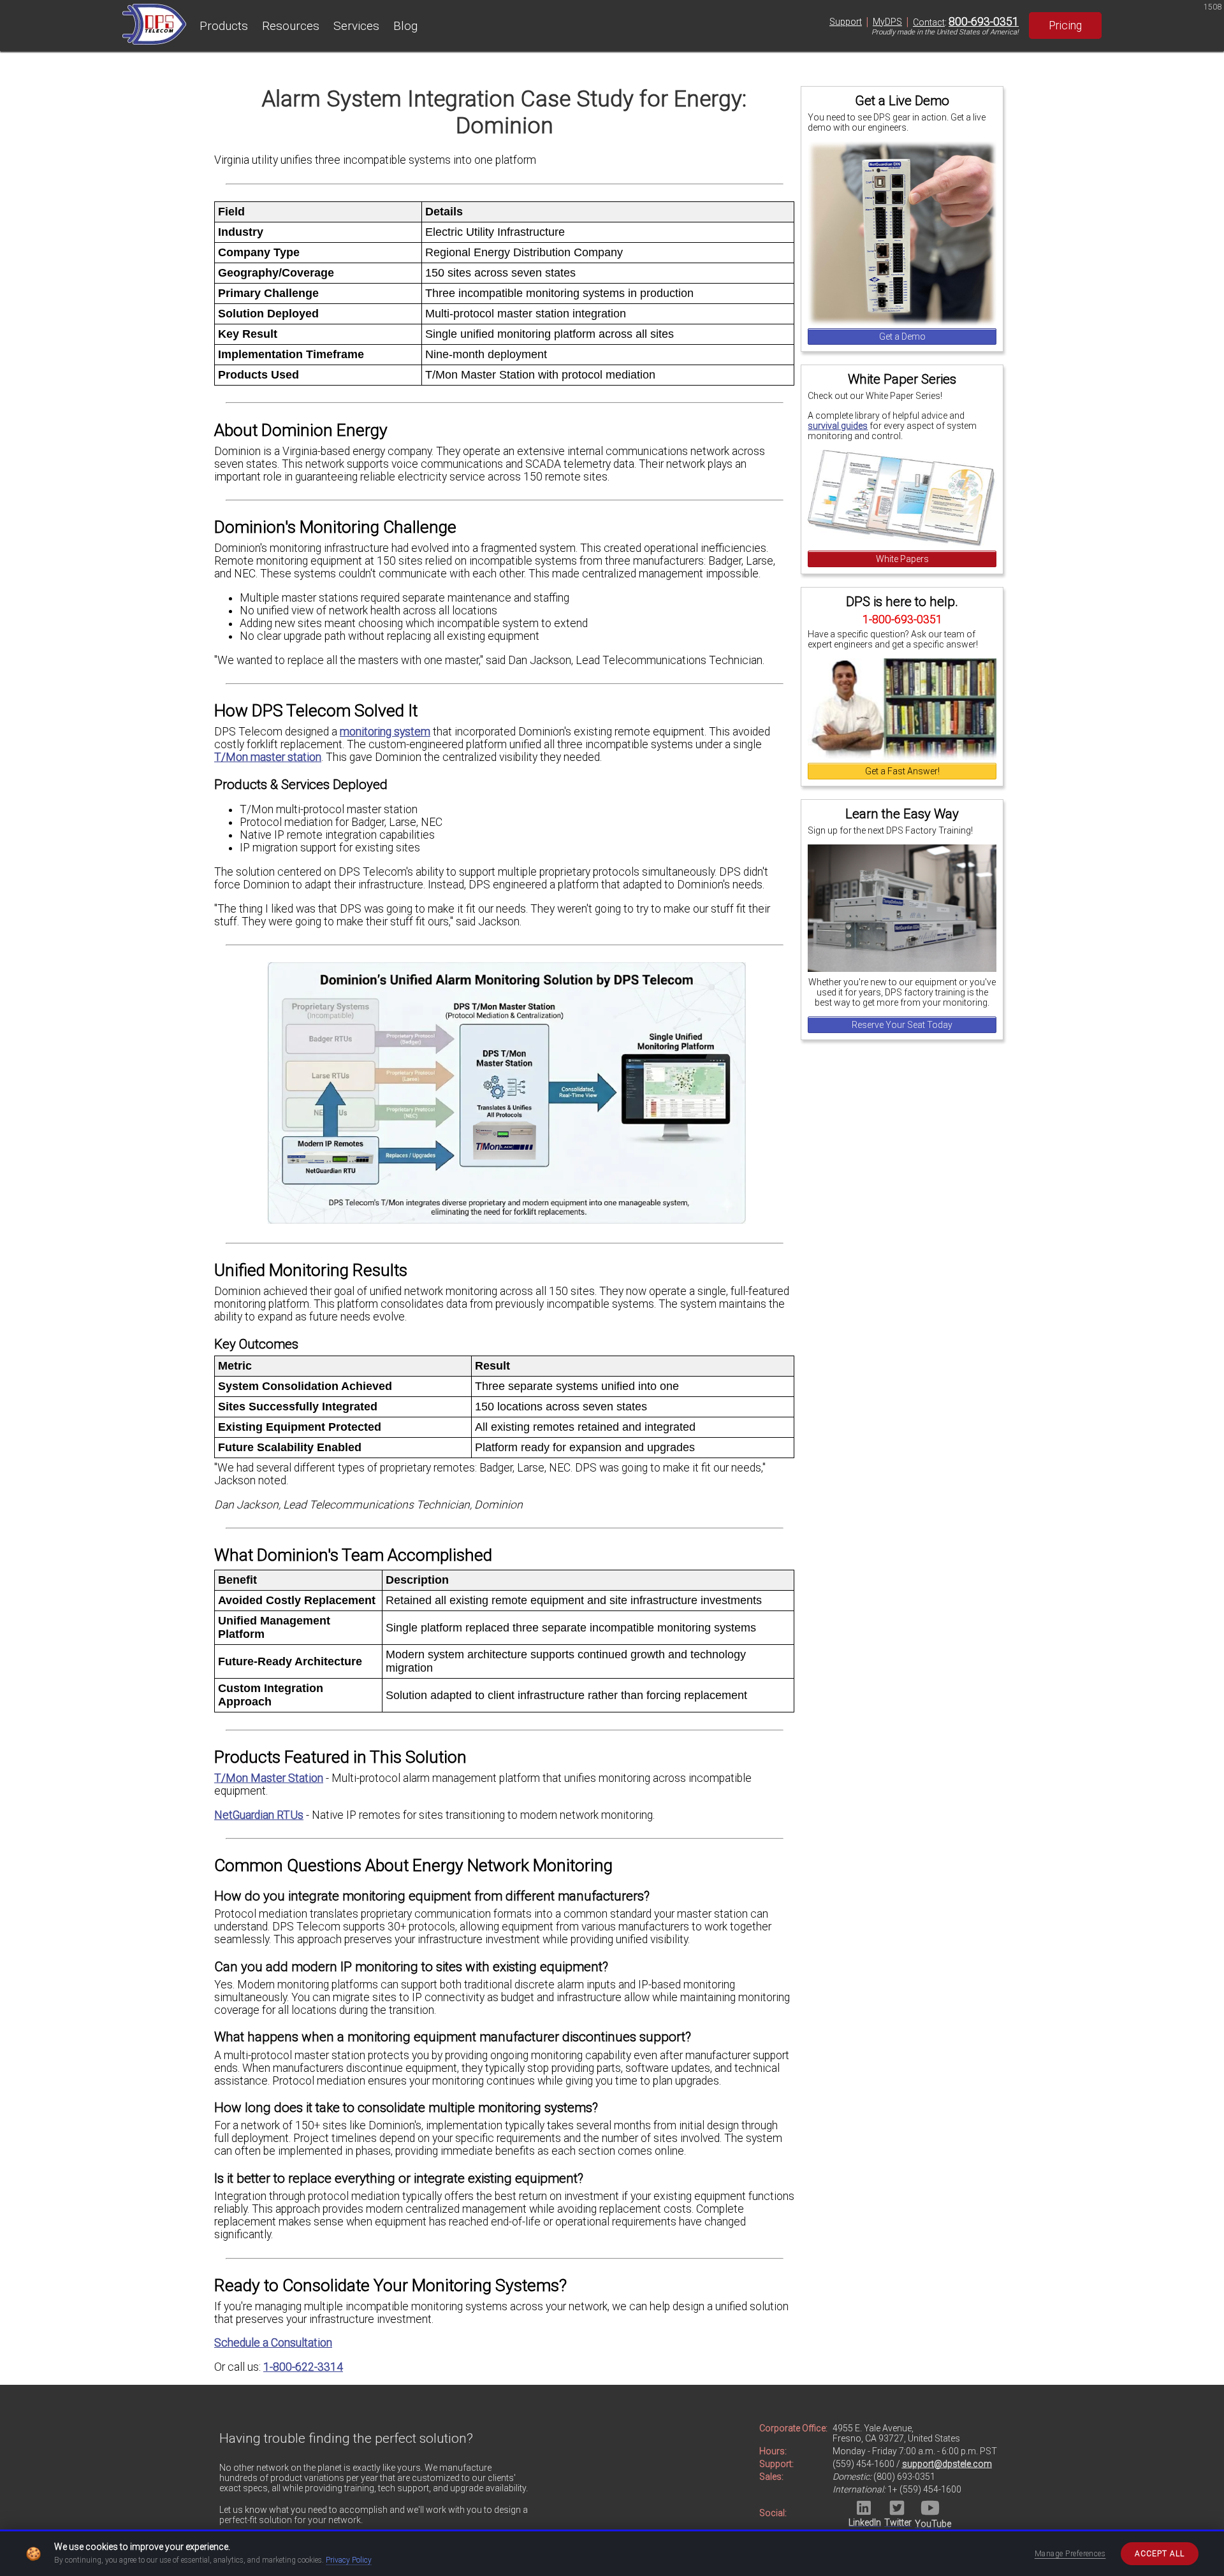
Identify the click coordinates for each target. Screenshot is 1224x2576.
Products (224, 26)
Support (846, 22)
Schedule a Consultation (273, 2343)
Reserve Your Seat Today (902, 1025)
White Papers (902, 559)
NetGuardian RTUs (259, 1815)
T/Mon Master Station (269, 1778)
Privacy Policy (349, 2560)
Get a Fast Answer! (902, 771)
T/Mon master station (268, 757)
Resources (291, 26)
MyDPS (887, 22)
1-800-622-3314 (303, 2367)
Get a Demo (902, 336)
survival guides (838, 426)
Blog (405, 26)
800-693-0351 (984, 22)
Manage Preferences (1070, 2554)
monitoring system (385, 732)
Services (356, 26)
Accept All (1160, 2554)
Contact (929, 22)
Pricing (1065, 25)
